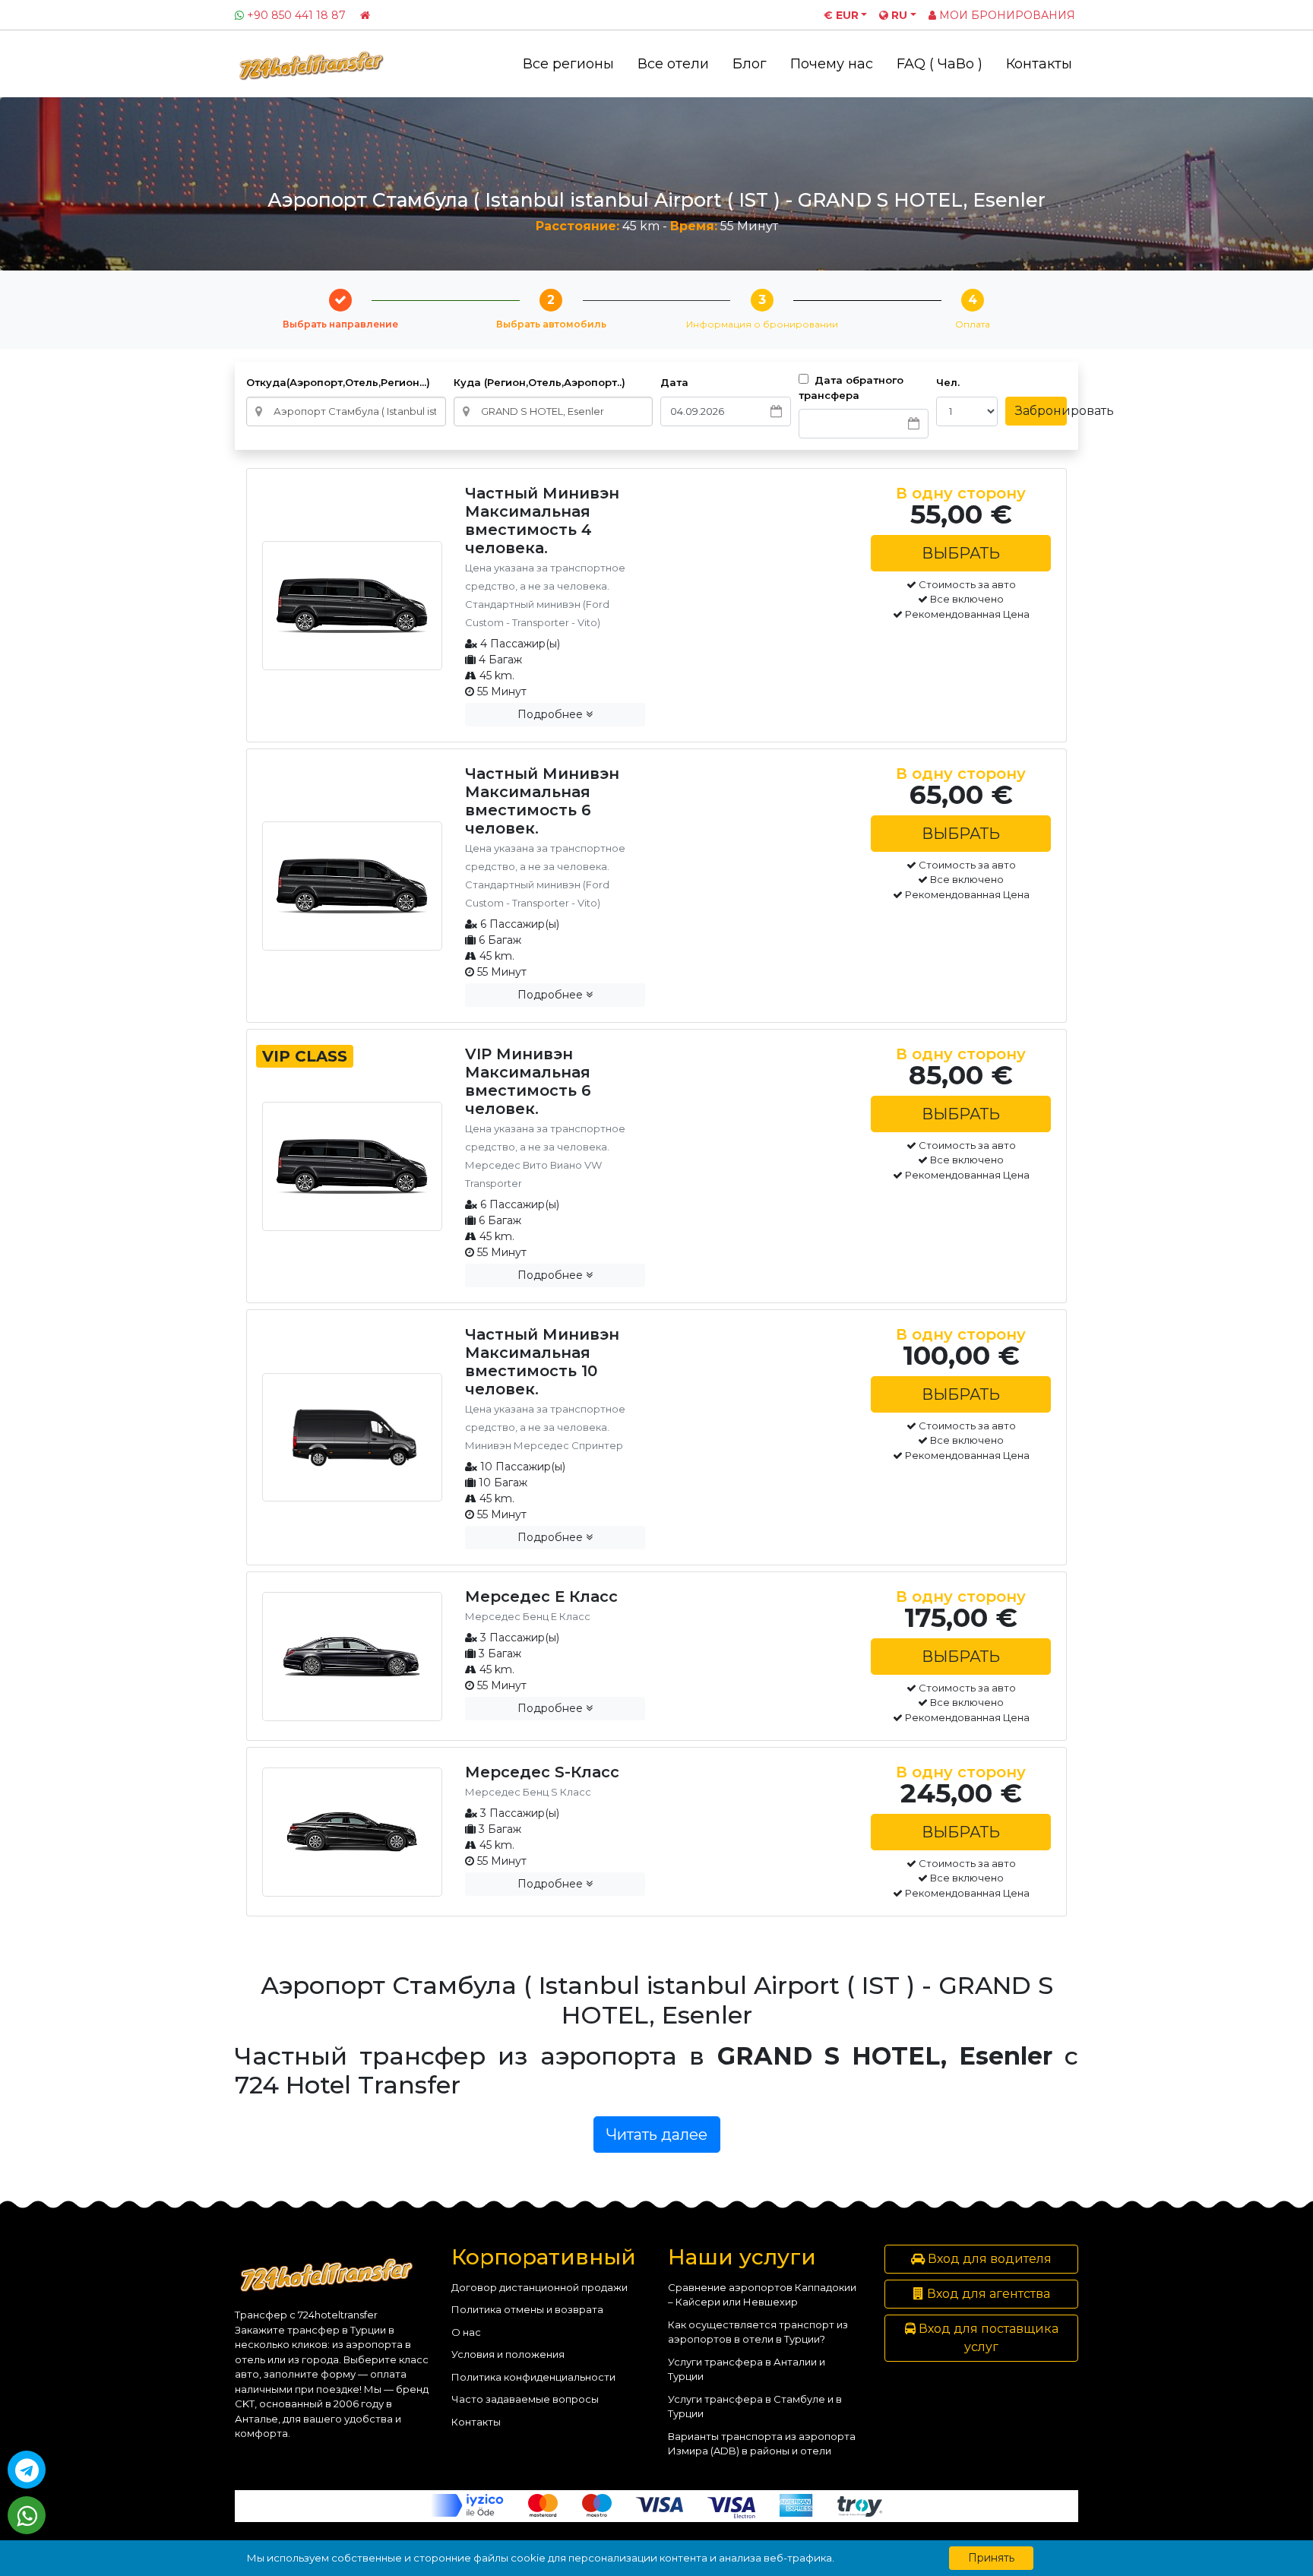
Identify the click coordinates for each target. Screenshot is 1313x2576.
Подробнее (552, 714)
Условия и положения (508, 2354)
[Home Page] (365, 15)
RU (898, 15)
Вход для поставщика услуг (987, 2338)
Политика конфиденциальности (533, 2377)
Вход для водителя (988, 2259)
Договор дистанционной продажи (539, 2287)
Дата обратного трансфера (851, 388)
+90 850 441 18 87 (296, 15)
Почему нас (832, 64)
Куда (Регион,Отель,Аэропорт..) (539, 382)
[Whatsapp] (27, 2515)
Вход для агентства (987, 2294)
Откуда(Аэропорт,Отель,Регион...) (338, 382)
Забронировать (1041, 411)
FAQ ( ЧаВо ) (940, 64)
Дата (674, 382)
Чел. (948, 382)
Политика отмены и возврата (527, 2309)
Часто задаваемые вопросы (525, 2399)
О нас (466, 2332)
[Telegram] (27, 2470)
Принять (991, 2558)
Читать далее (657, 2135)
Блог (750, 64)
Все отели (673, 64)
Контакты (1039, 64)
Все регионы (568, 64)
